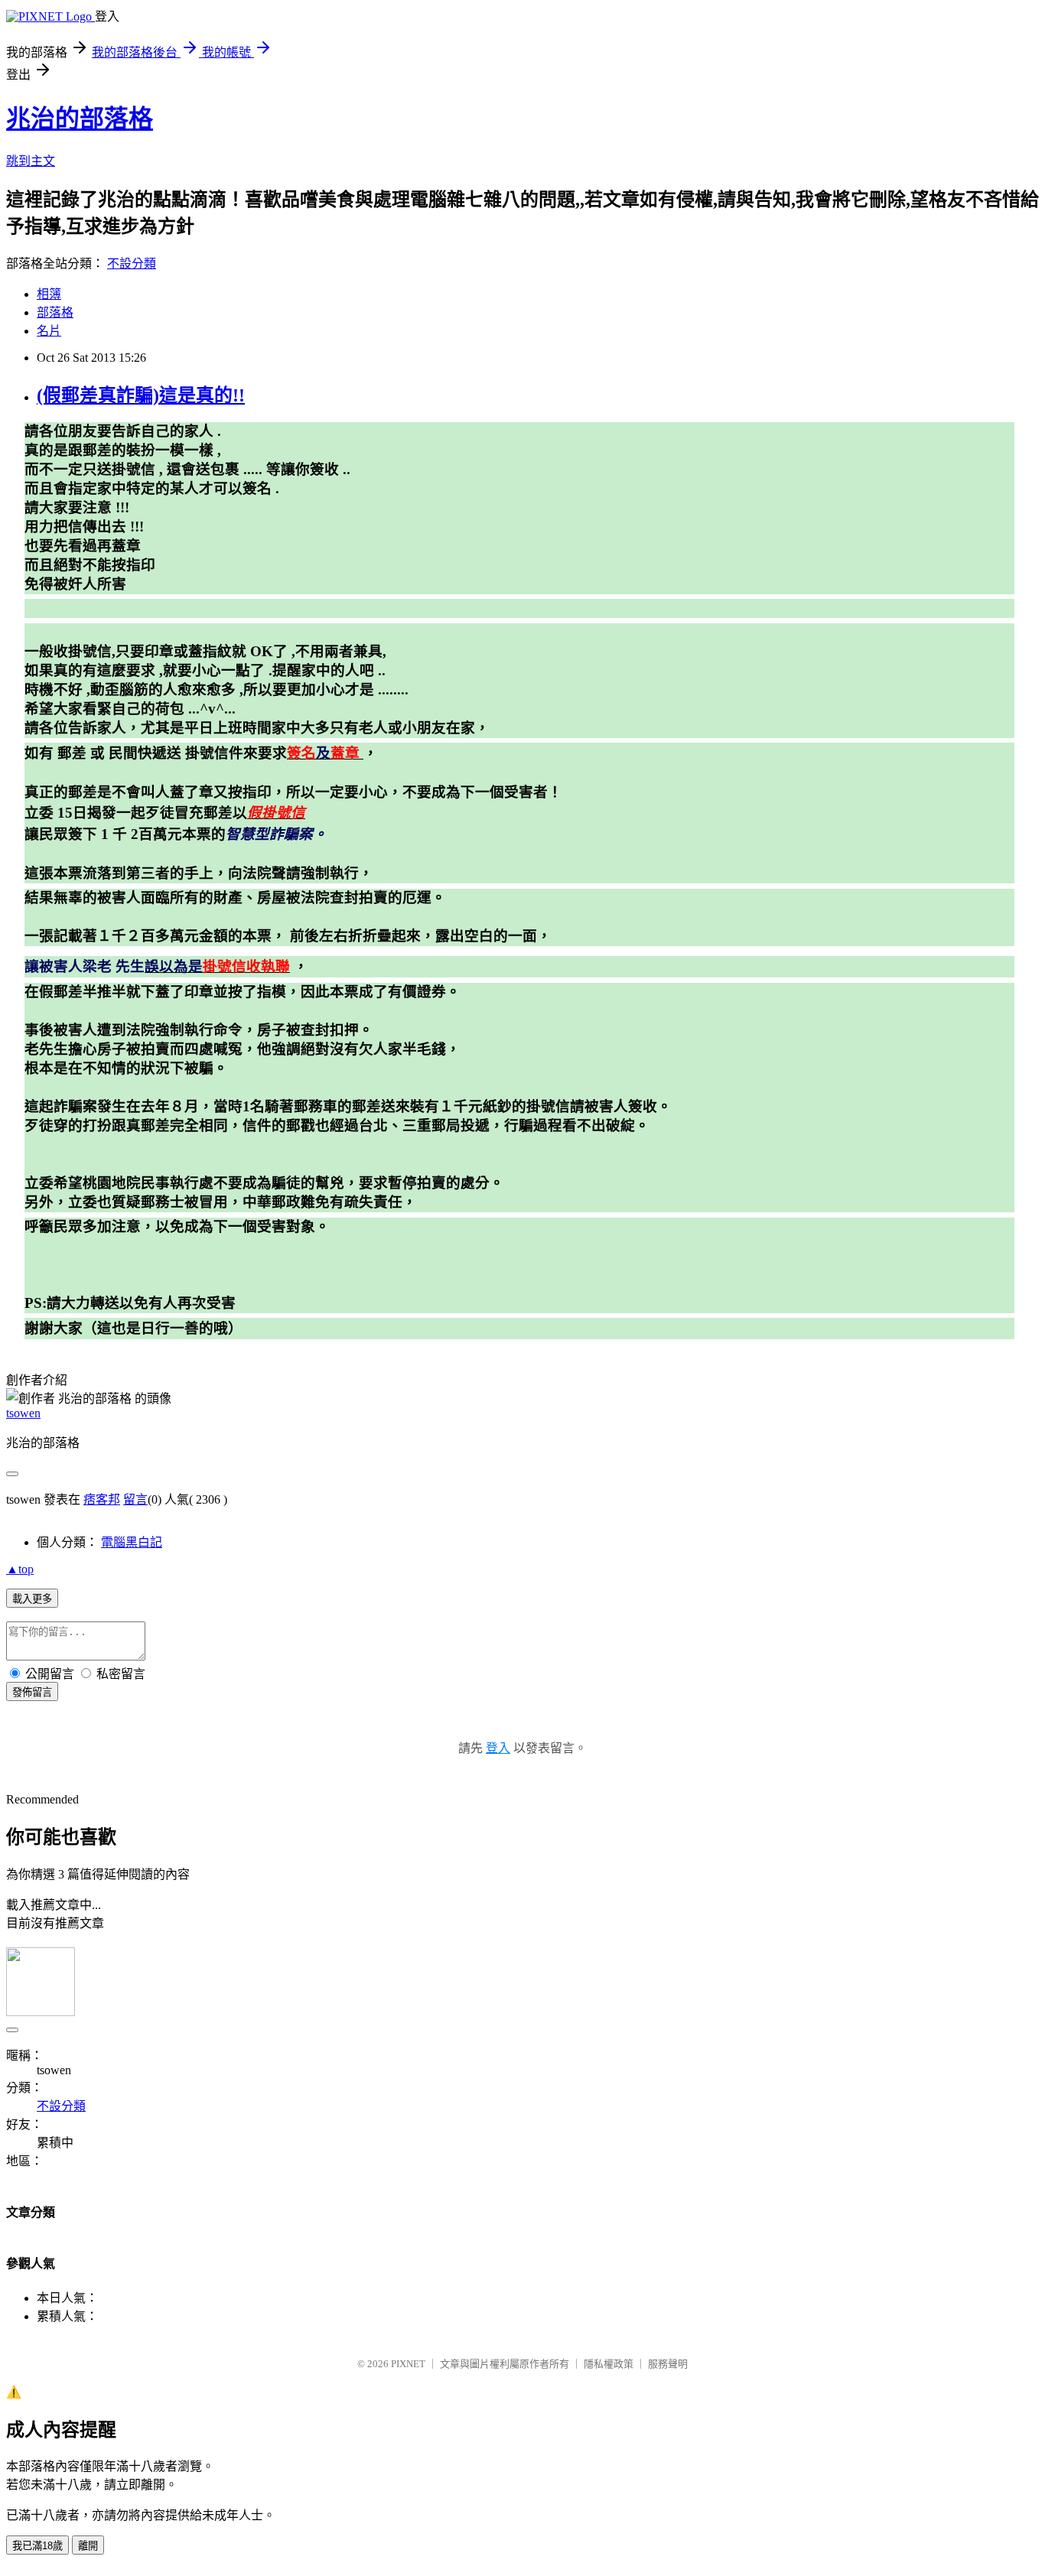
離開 (88, 2546)
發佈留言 (32, 1692)
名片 (49, 331)
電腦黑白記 (132, 1542)
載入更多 (32, 1599)
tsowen (23, 1413)
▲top (20, 1569)
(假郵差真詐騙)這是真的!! (141, 395)
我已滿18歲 (37, 2546)
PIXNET (408, 2364)
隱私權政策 (609, 2364)
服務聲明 (668, 2364)
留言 (135, 1499)
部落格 (55, 312)
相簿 (49, 294)
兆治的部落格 (80, 119)
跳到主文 (31, 161)
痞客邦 (102, 1499)
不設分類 (132, 263)
